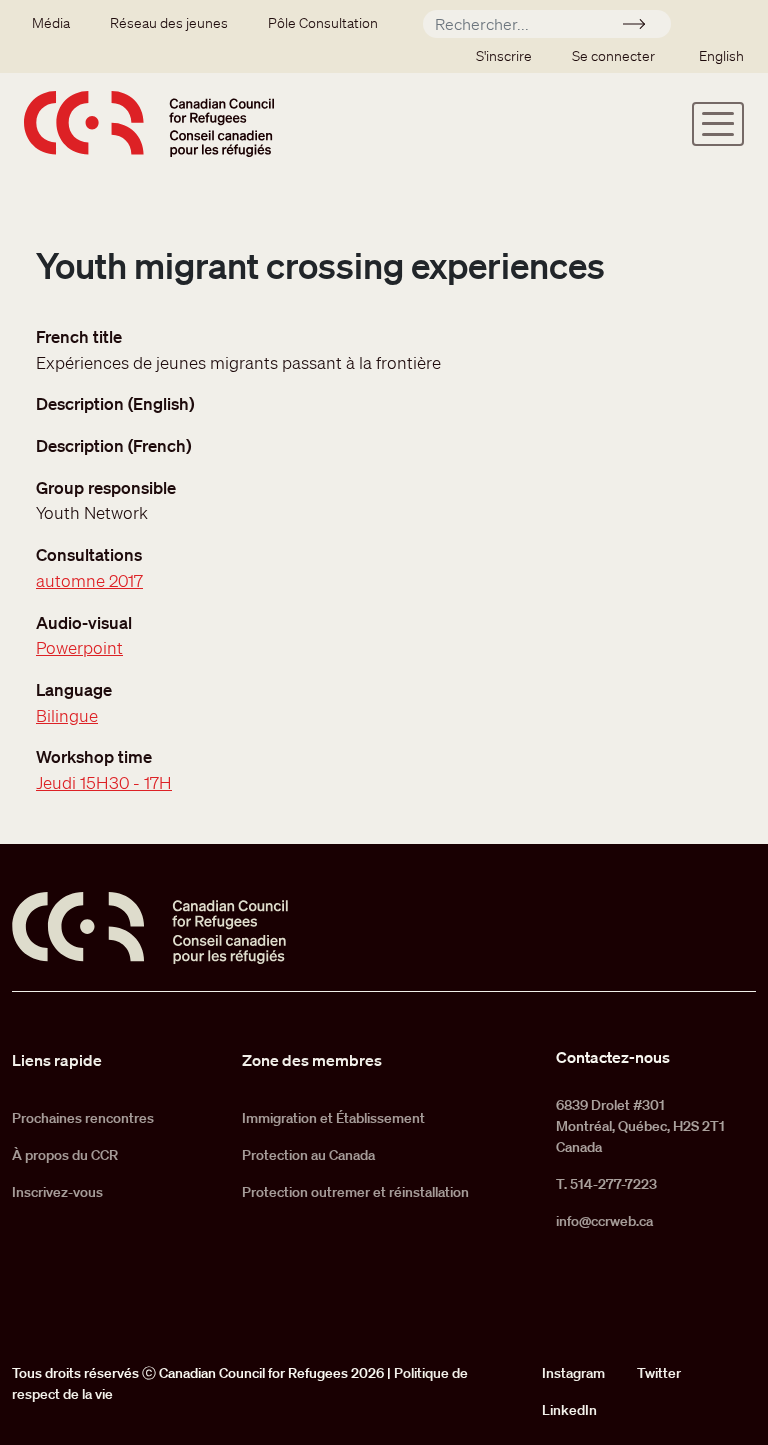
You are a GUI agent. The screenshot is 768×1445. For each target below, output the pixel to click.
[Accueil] (149, 123)
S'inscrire (504, 56)
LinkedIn (569, 1410)
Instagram (573, 1373)
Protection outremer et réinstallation (355, 1192)
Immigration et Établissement (333, 1118)
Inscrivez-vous (57, 1192)
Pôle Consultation (323, 23)
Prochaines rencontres (83, 1118)
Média (51, 23)
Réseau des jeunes (169, 23)
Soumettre (642, 27)
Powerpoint (79, 647)
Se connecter (613, 56)
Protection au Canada (308, 1155)
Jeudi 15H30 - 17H (104, 782)
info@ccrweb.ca (604, 1221)
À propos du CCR (65, 1155)
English (721, 56)
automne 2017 (89, 580)
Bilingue (67, 715)
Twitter (659, 1373)
